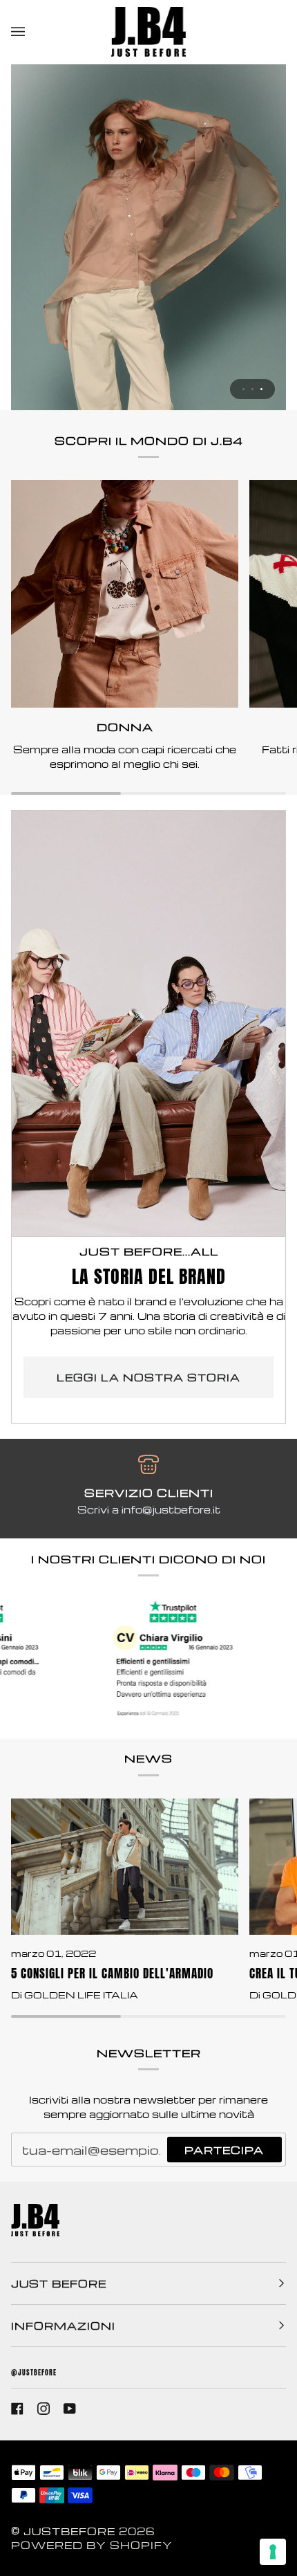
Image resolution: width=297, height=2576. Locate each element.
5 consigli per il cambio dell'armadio (112, 1973)
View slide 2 (252, 389)
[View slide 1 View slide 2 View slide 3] (148, 237)
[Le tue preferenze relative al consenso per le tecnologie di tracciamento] (273, 2552)
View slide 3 (261, 389)
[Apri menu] (32, 32)
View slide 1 (243, 389)
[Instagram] (44, 2409)
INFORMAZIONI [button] (63, 2326)
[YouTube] (70, 2409)
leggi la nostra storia (148, 1377)
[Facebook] (17, 2409)
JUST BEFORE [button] (59, 2283)
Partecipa (224, 2150)
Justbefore (69, 2531)
